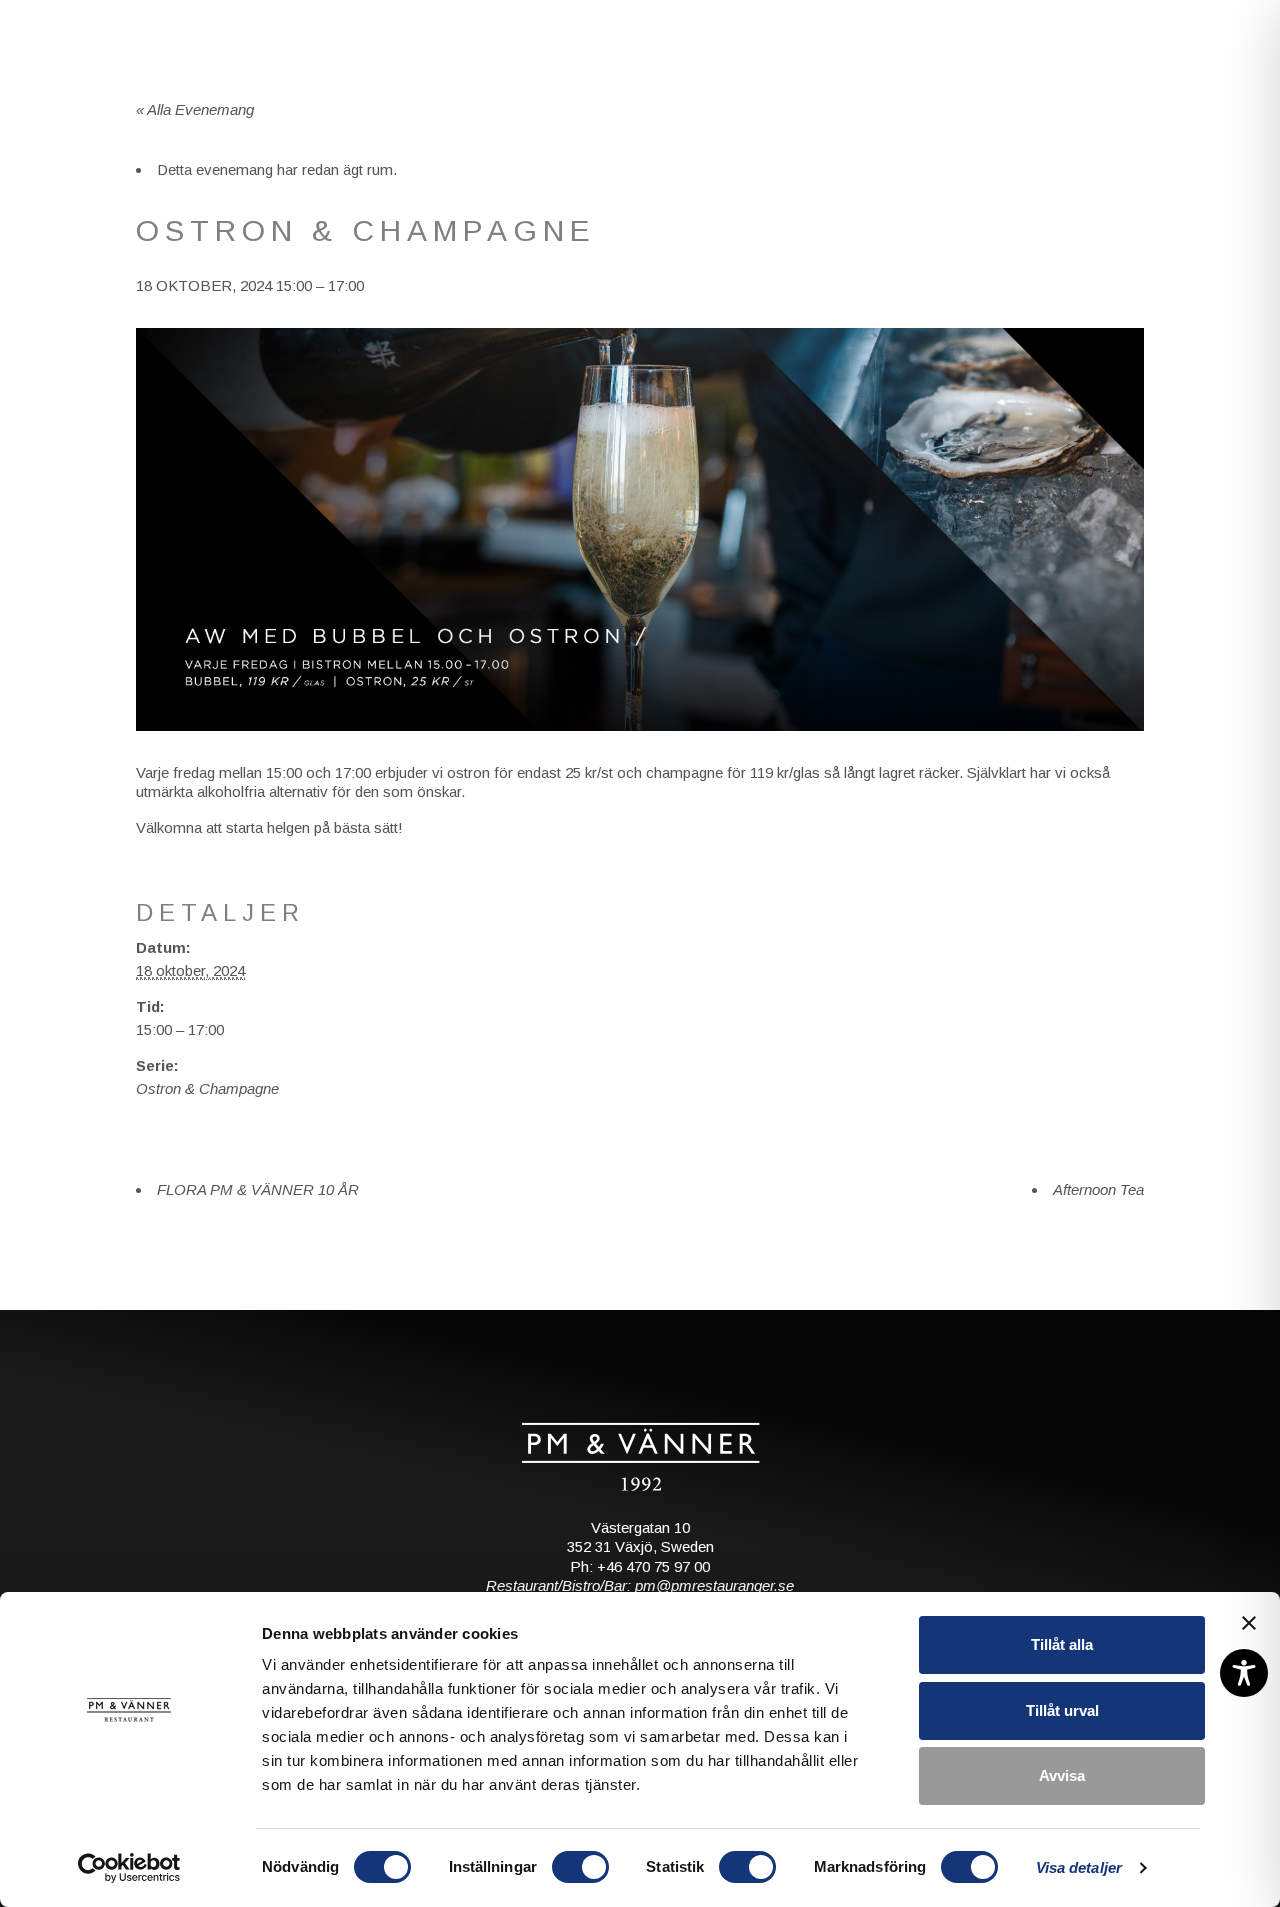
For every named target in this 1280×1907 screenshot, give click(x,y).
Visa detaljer (1079, 1867)
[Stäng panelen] (1249, 1623)
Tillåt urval (1062, 1710)
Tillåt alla (1062, 1644)
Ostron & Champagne (207, 1088)
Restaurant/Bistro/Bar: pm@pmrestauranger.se (640, 1588)
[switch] (580, 1867)
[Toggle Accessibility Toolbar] (1244, 1673)
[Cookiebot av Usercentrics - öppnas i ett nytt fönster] (129, 1868)
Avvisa (1062, 1775)
